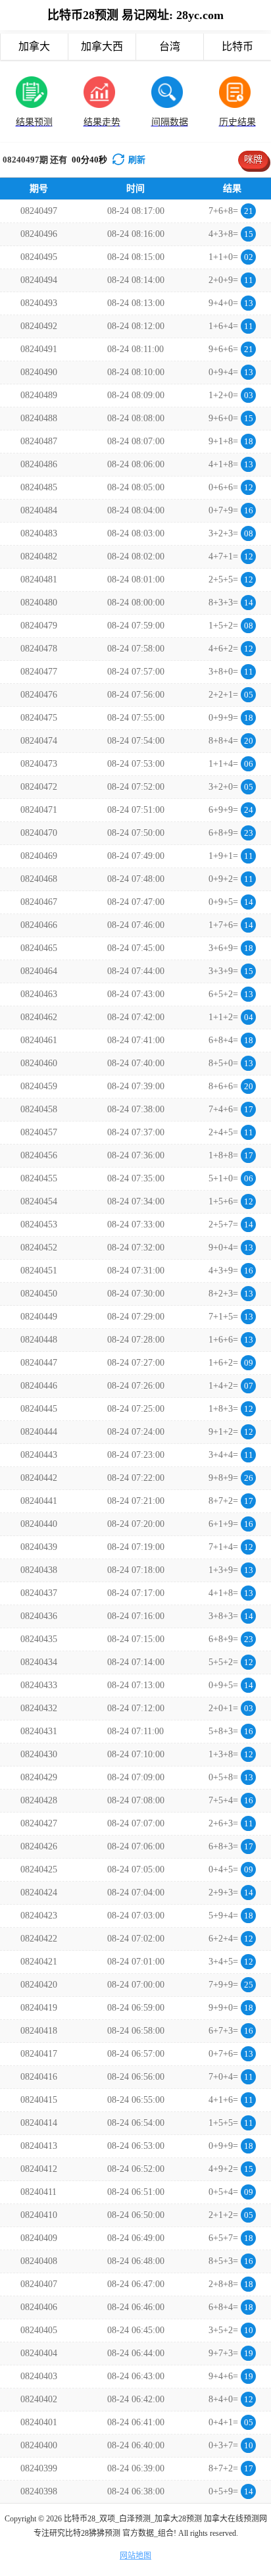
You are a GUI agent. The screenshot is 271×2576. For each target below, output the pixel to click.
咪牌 (253, 160)
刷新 (137, 160)
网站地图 (135, 2556)
